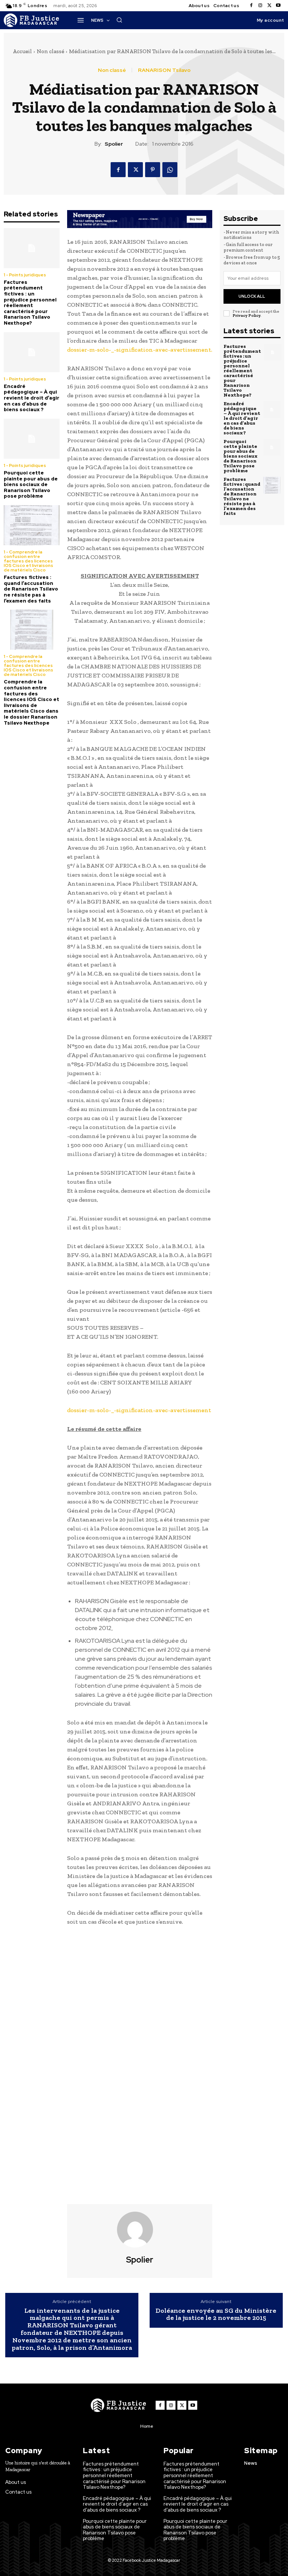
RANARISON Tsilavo (164, 70)
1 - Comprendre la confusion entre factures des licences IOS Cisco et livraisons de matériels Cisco (28, 561)
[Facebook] (251, 6)
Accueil (22, 51)
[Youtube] (278, 6)
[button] (119, 20)
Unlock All (252, 296)
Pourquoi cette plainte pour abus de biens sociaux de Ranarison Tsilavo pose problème (31, 484)
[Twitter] (269, 6)
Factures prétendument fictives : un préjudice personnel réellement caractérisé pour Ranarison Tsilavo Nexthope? (30, 303)
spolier (114, 144)
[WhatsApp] (170, 170)
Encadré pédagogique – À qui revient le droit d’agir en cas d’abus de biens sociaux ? (31, 398)
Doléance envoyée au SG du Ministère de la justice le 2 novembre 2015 (216, 2315)
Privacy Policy (246, 315)
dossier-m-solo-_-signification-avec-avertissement (139, 1410)
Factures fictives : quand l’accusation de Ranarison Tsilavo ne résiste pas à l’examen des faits (31, 589)
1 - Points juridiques (25, 275)
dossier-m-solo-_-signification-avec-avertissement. (140, 350)
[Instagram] (260, 6)
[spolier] (139, 2230)
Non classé (50, 51)
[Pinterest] (153, 170)
